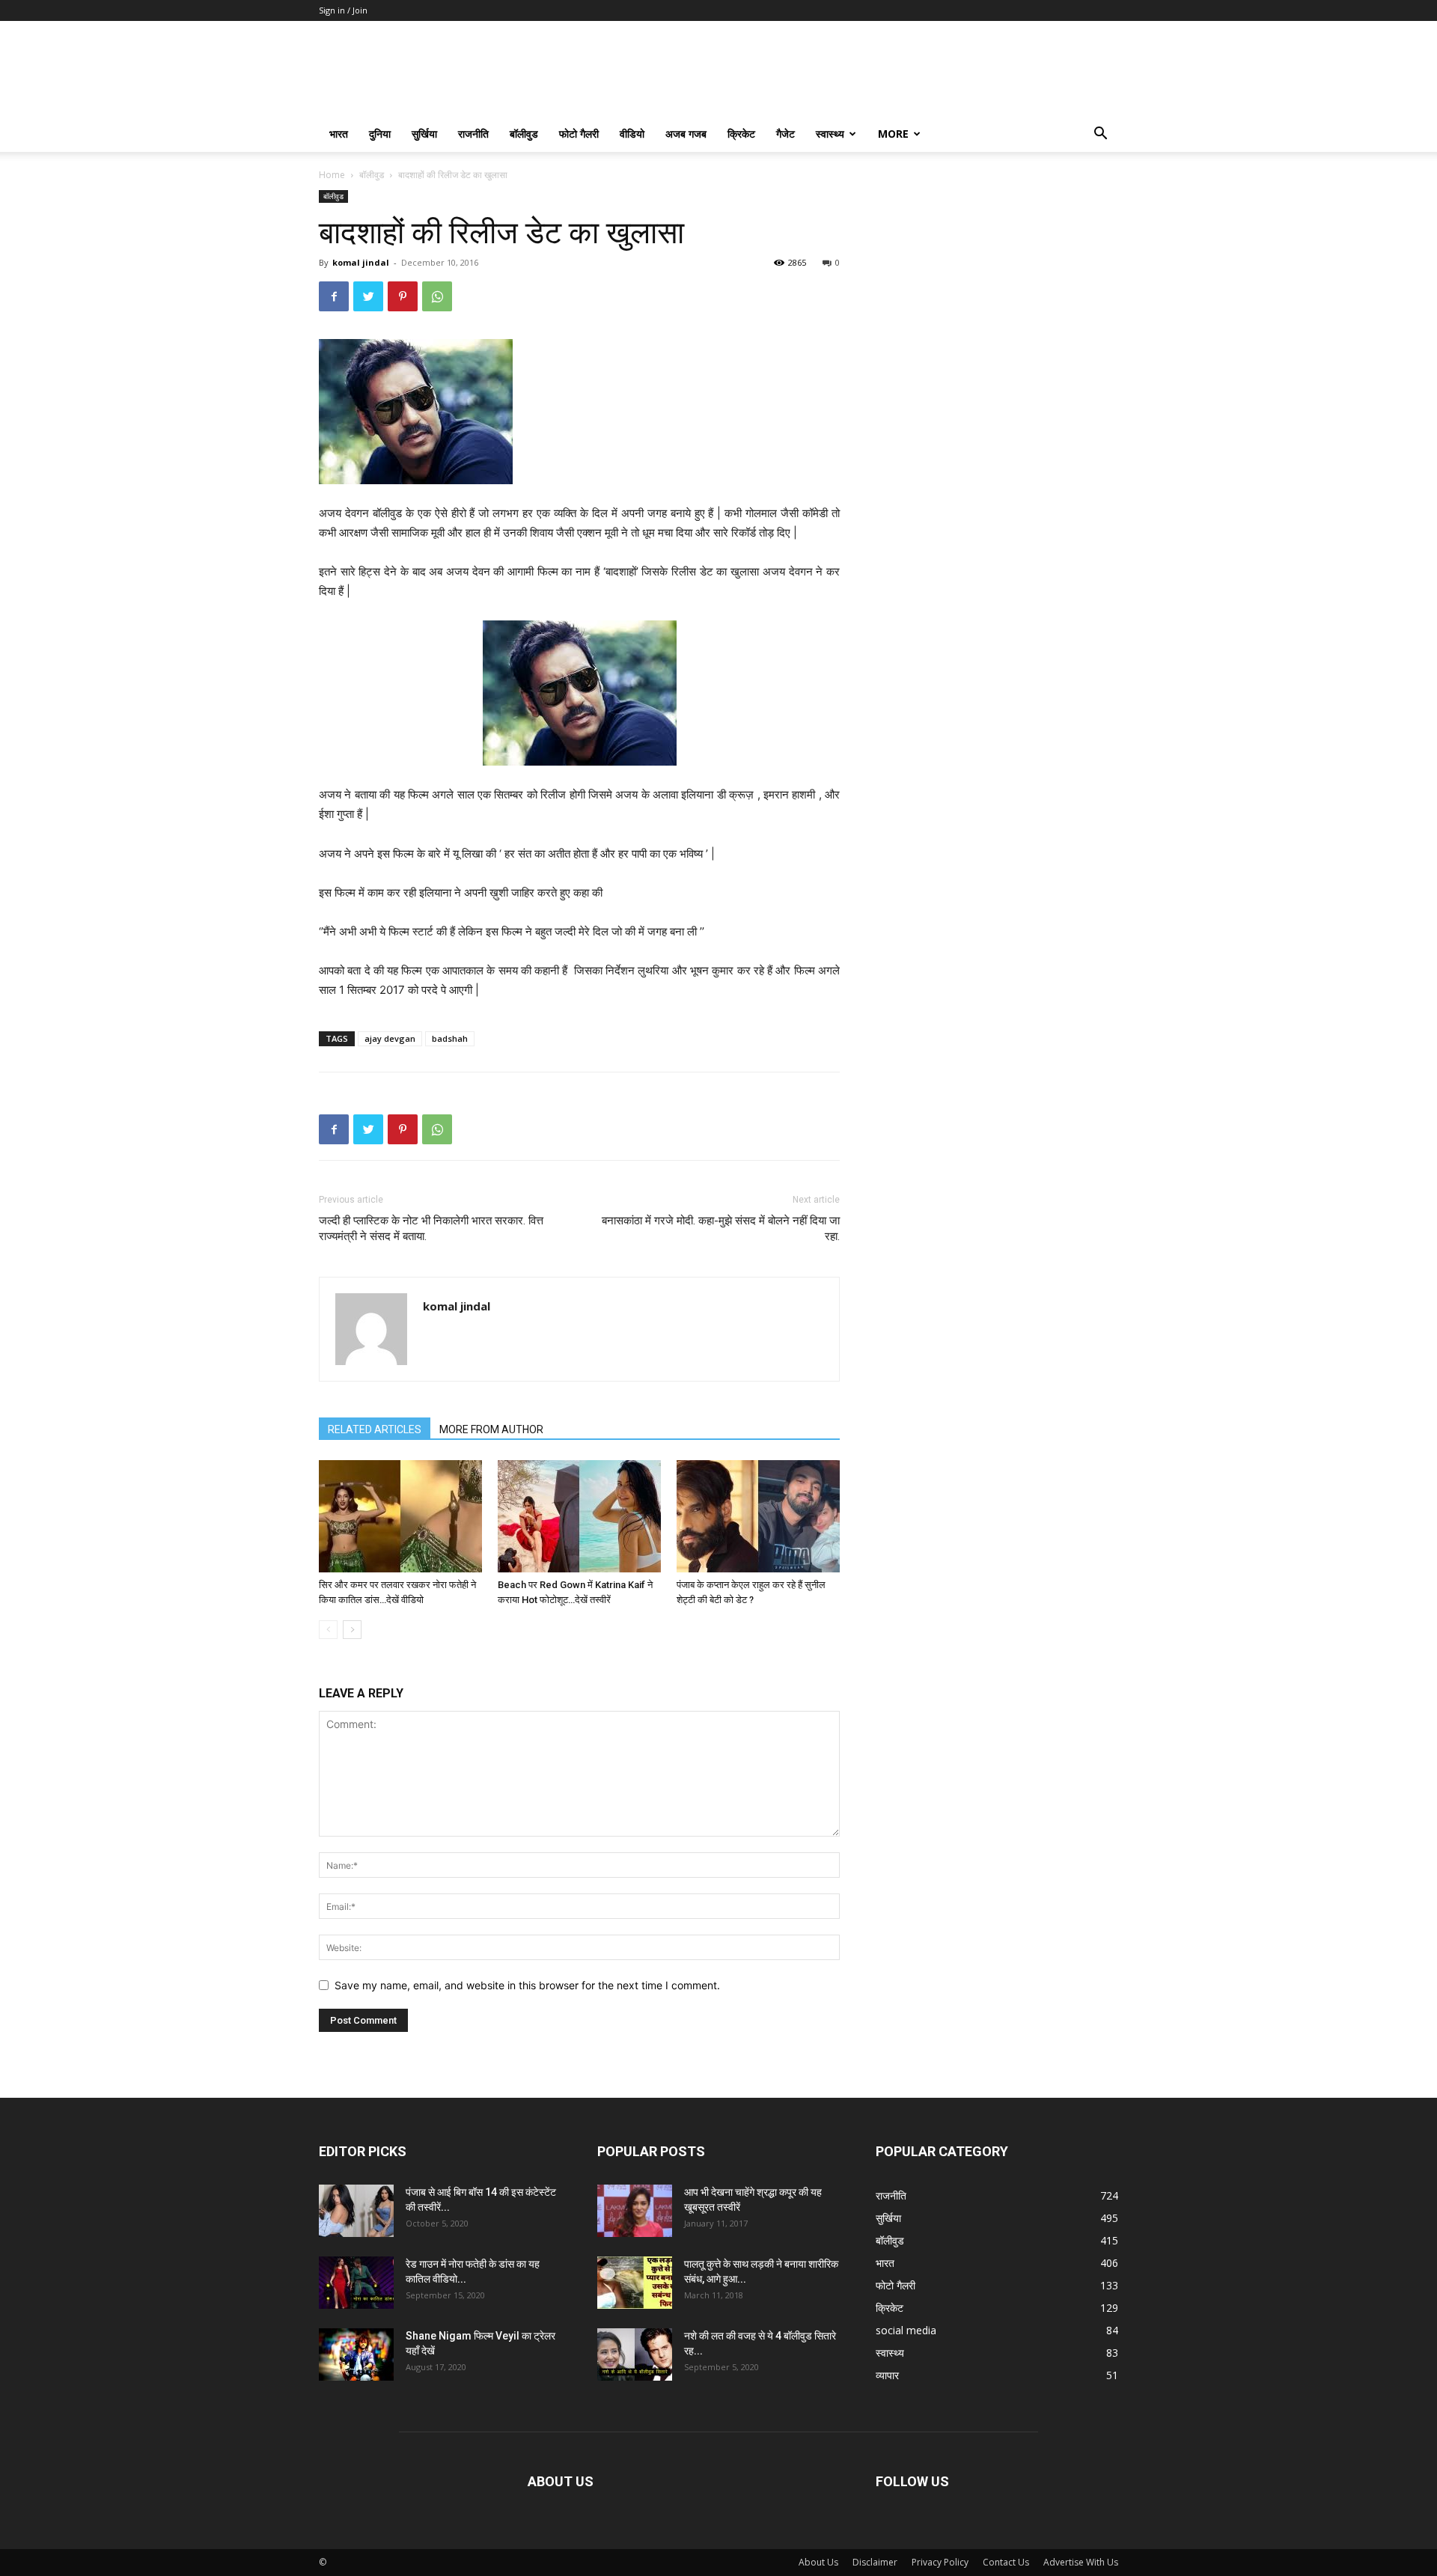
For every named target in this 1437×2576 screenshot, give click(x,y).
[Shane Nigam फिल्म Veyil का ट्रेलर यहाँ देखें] (356, 2354)
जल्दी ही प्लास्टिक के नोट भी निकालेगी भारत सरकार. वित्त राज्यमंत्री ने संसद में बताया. (431, 1229)
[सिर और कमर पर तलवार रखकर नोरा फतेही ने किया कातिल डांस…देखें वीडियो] (400, 1516)
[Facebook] (334, 296)
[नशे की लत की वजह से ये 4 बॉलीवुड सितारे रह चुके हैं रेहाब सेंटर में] (635, 2354)
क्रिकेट (741, 134)
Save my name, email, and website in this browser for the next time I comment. (527, 1985)
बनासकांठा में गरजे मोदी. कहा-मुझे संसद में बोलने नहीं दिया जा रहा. (721, 1229)
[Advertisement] (997, 284)
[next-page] (352, 1630)
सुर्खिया (424, 134)
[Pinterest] (403, 296)
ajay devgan (390, 1038)
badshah (450, 1038)
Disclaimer (875, 2562)
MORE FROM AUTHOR (491, 1429)
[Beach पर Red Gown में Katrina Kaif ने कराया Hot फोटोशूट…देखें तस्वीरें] (579, 1516)
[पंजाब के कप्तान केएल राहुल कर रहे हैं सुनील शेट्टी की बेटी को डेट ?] (758, 1516)
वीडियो (632, 134)
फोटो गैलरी (579, 134)
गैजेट (785, 134)
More (893, 134)
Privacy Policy (940, 2562)
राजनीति (473, 134)
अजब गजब (686, 134)
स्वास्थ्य (830, 134)
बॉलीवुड (524, 134)
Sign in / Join (343, 10)
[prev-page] (328, 1630)
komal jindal (361, 262)
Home (332, 175)
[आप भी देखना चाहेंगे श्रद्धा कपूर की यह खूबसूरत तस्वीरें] (635, 2211)
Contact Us (1006, 2562)
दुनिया (380, 134)
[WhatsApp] (437, 296)
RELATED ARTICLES (375, 1429)
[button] (1100, 135)
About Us (818, 2562)
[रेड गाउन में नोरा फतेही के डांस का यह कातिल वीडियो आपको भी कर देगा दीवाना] (356, 2283)
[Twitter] (368, 296)
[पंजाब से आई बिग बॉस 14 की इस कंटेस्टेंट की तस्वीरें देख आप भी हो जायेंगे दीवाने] (356, 2211)
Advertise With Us (1081, 2562)
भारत (339, 134)
